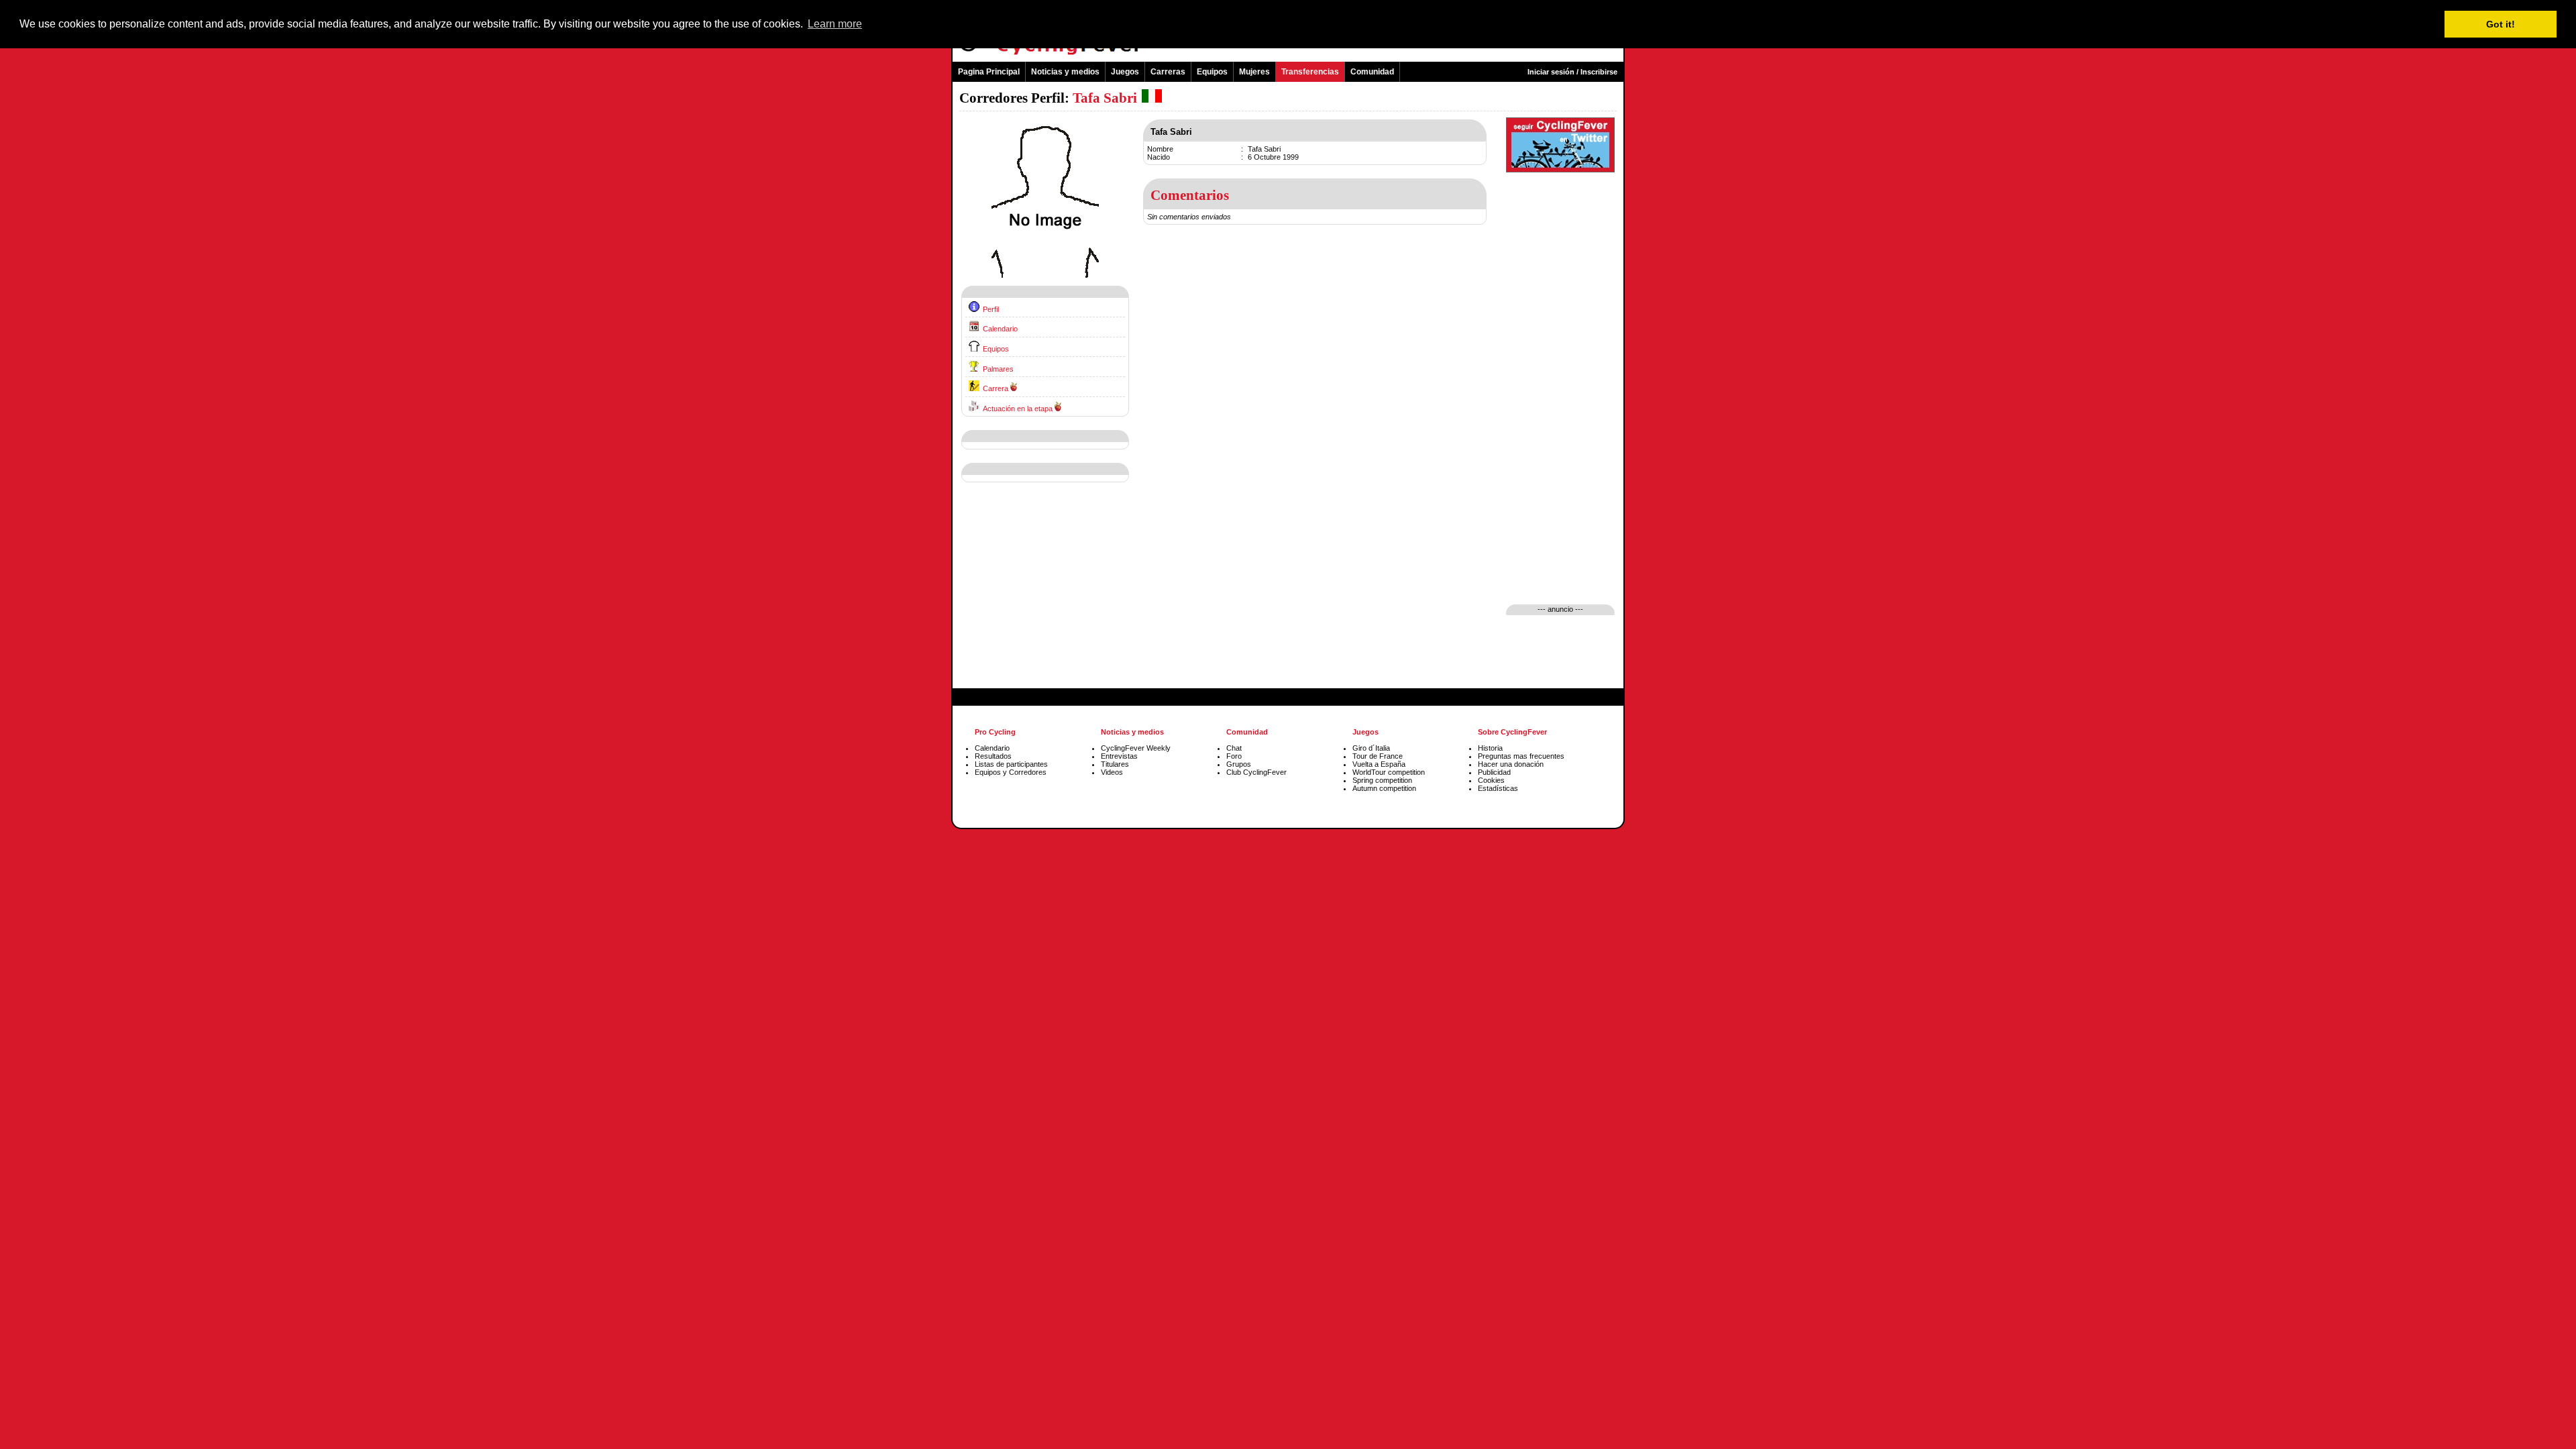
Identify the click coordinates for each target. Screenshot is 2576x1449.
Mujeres (1254, 72)
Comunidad (1372, 72)
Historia (1490, 748)
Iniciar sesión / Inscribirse (1572, 72)
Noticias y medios (1065, 72)
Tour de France (1378, 756)
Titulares (1115, 764)
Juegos (1125, 72)
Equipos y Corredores (1011, 772)
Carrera (996, 388)
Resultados (993, 756)
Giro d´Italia (1371, 748)
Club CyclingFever (1256, 772)
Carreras (1168, 72)
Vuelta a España (1379, 764)
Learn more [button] (835, 24)
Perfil (991, 309)
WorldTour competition (1389, 772)
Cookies (1491, 780)
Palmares (998, 369)
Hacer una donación (1511, 764)
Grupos (1239, 764)
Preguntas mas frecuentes (1521, 756)
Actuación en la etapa (1018, 409)
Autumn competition (1384, 788)
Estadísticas (1498, 788)
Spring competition (1382, 780)
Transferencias (1310, 72)
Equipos (1212, 72)
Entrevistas (1119, 756)
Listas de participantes (1011, 764)
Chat (1234, 748)
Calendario (1000, 329)
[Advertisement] (1045, 596)
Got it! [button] (2501, 24)
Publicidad (1494, 772)
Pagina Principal (989, 72)
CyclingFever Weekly (1136, 748)
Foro (1234, 756)
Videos (1112, 772)
